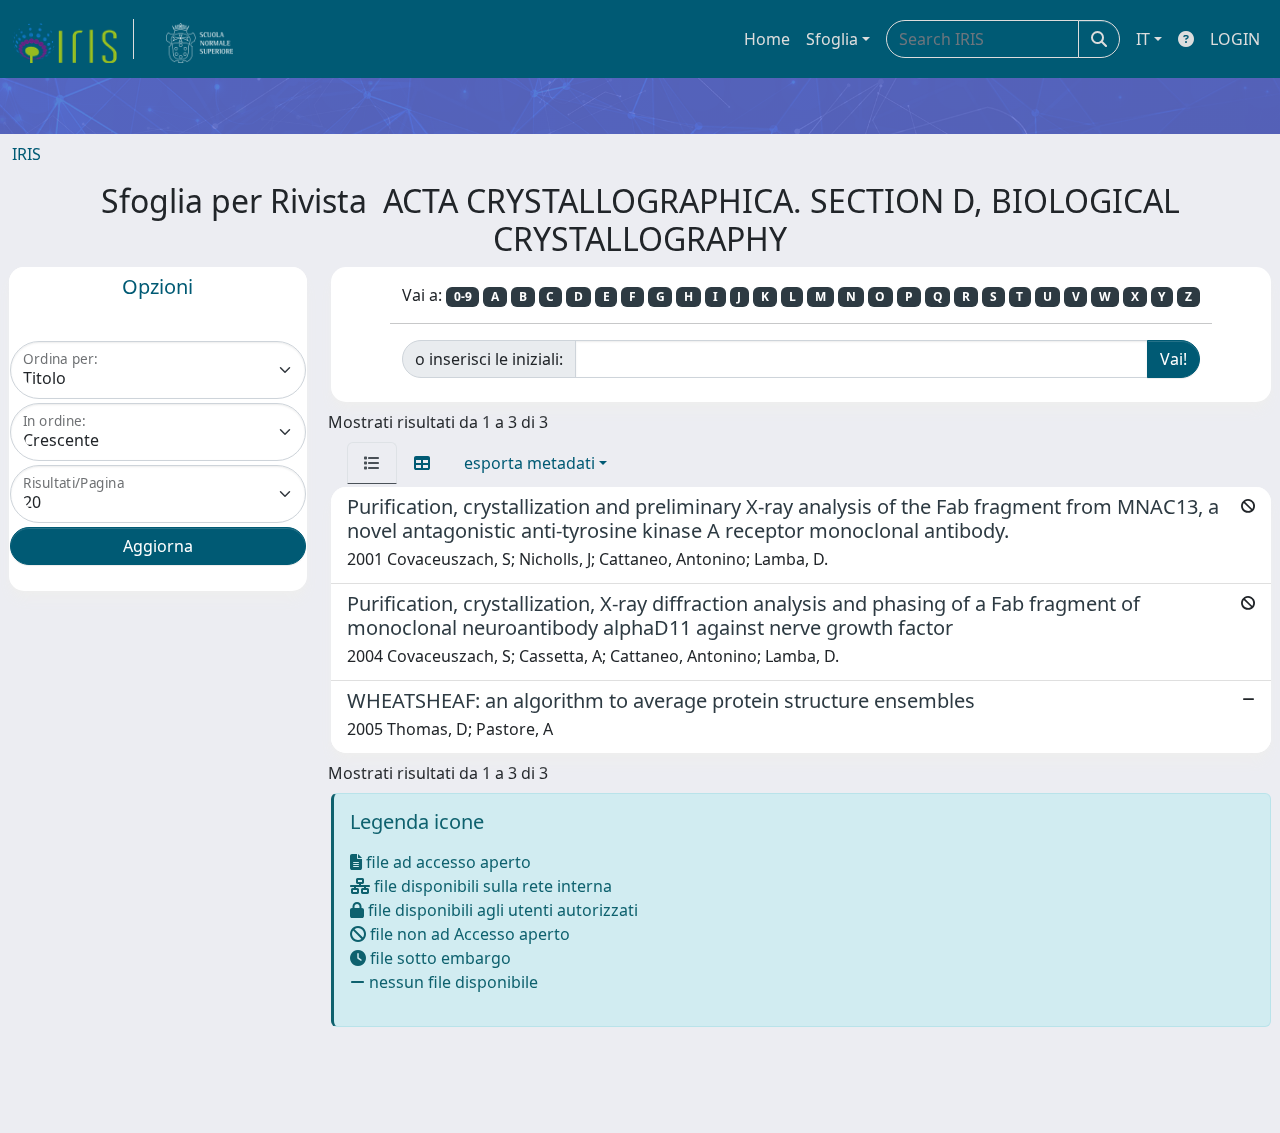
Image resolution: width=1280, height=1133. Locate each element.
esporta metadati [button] (529, 463)
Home (767, 39)
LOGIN (1235, 39)
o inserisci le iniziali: (489, 359)
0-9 (463, 296)
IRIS (26, 154)
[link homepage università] (200, 39)
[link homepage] (73, 39)
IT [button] (1143, 39)
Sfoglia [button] (832, 39)
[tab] (372, 463)
